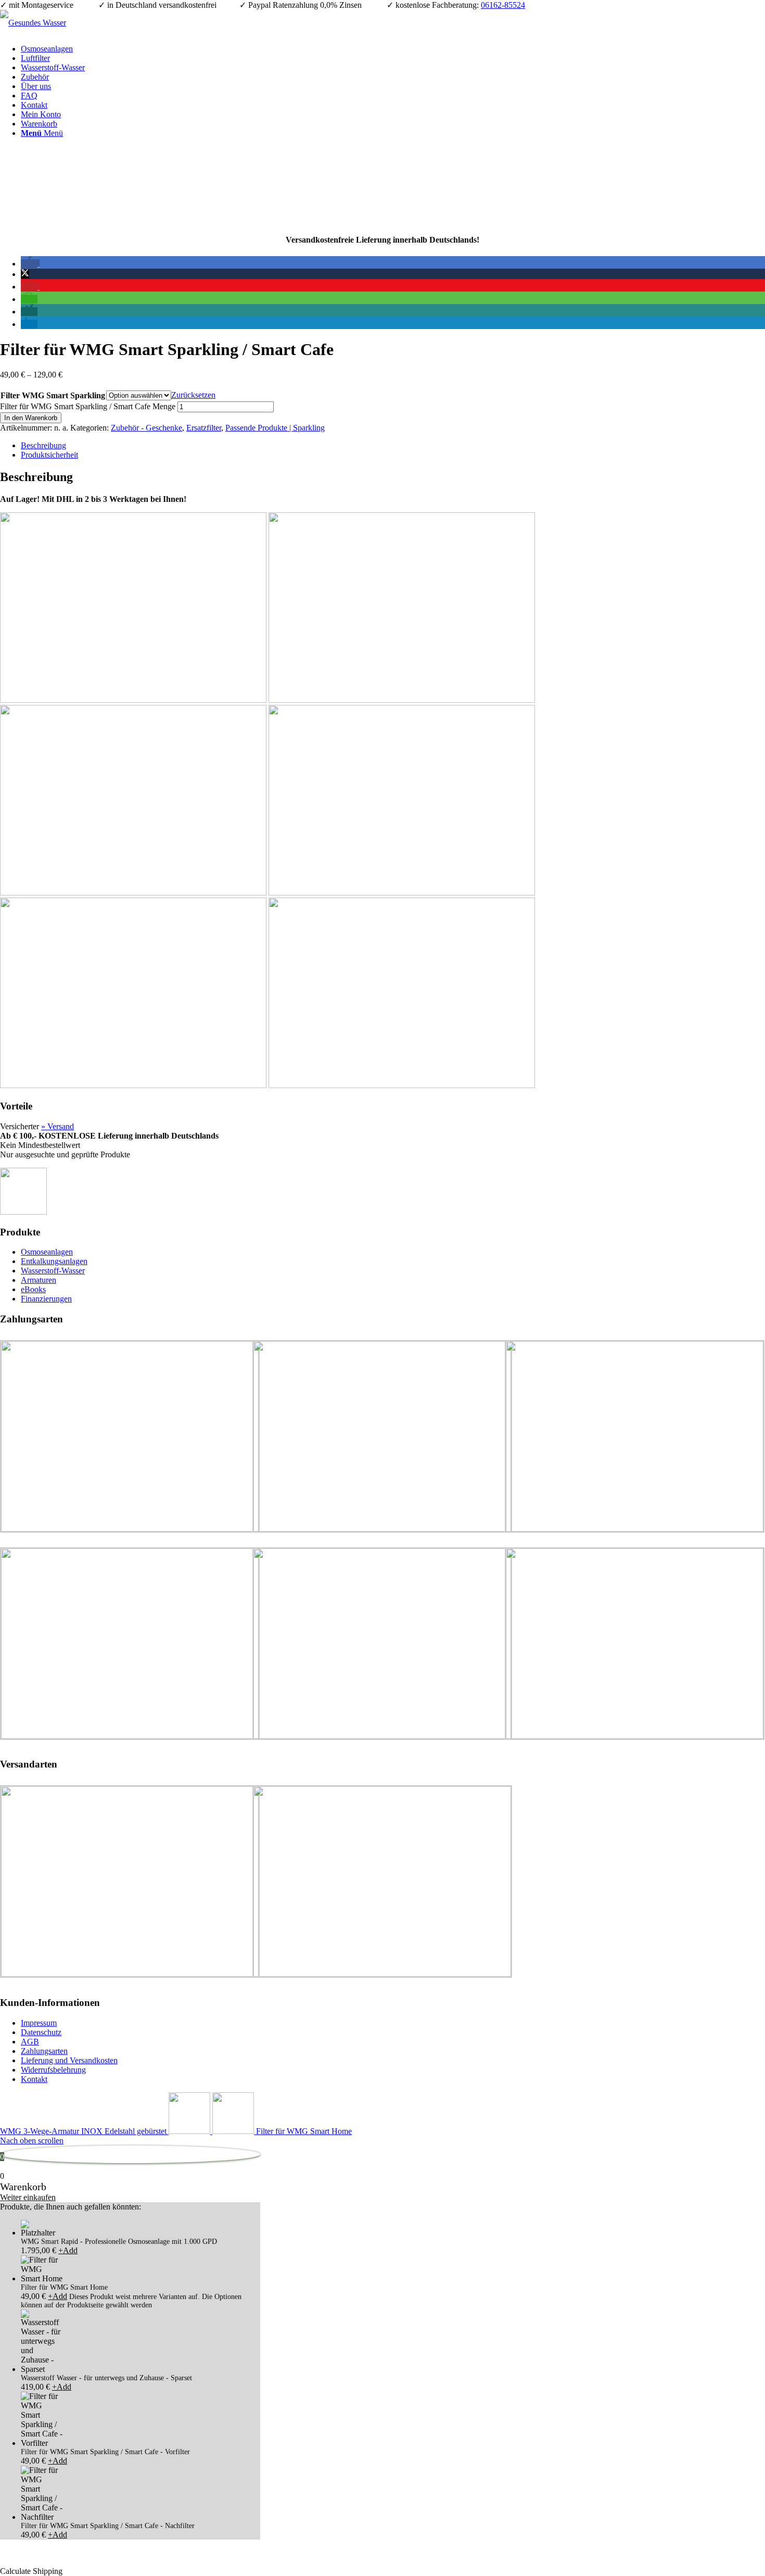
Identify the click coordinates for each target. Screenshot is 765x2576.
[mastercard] (402, 893)
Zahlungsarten (44, 2051)
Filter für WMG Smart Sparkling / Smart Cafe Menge (88, 406)
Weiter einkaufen (28, 2197)
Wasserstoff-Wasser (53, 1271)
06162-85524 (503, 5)
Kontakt (34, 2079)
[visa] (402, 1085)
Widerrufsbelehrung (53, 2070)
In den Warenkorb (31, 418)
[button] (30, 264)
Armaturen (39, 1280)
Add (58, 2296)
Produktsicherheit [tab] (49, 455)
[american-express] (133, 1085)
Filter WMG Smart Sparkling (53, 395)
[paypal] (402, 700)
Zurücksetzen (193, 395)
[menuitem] (393, 49)
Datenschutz (41, 2032)
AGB (30, 2042)
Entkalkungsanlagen (54, 1261)
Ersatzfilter (204, 428)
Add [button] (68, 2250)
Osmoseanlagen (47, 1252)
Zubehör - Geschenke (146, 428)
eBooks (33, 1289)
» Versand (58, 1126)
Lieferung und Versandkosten (69, 2060)
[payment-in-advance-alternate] (133, 700)
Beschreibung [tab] (43, 445)
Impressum (39, 2023)
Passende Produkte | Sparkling (275, 428)
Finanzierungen (46, 1299)
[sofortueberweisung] (133, 893)
